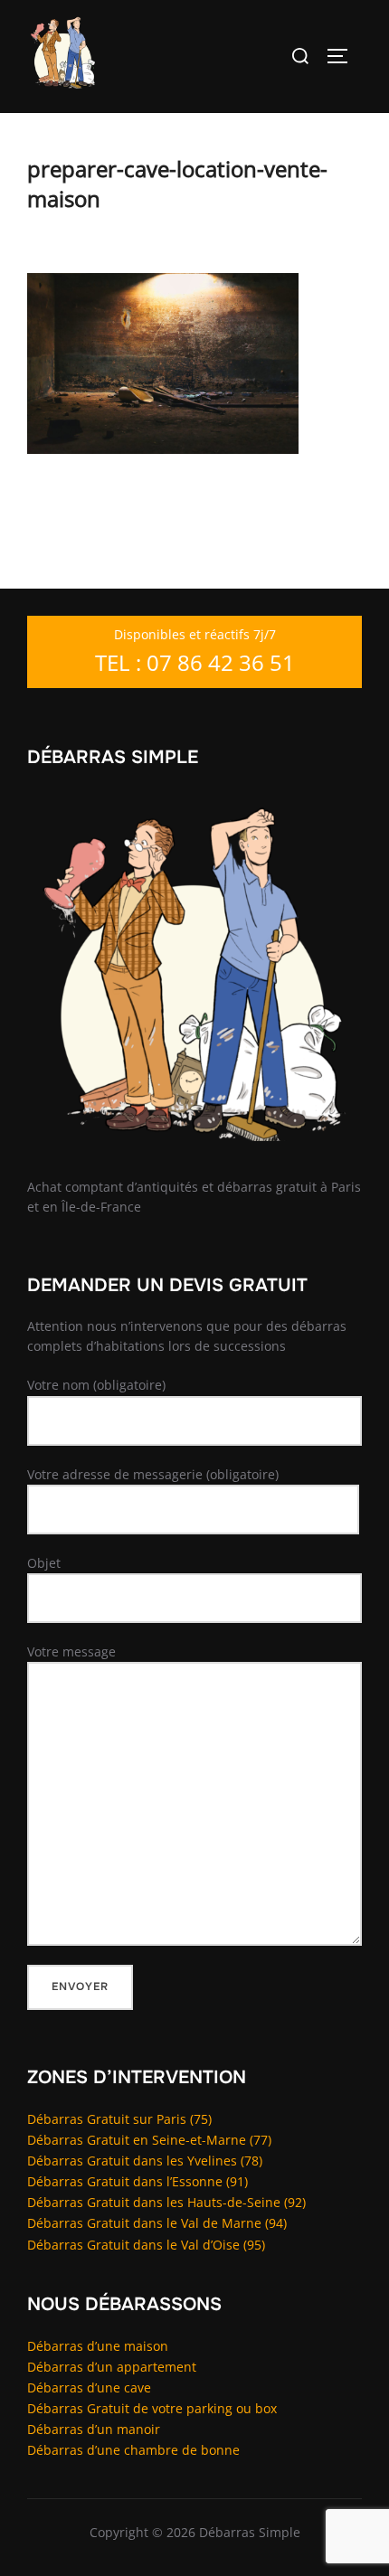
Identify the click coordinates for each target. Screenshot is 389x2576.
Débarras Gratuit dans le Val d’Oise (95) (146, 2245)
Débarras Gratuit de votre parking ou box (152, 2408)
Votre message (71, 1651)
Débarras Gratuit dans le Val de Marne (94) (157, 2223)
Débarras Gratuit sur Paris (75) (119, 2119)
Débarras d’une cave (89, 2387)
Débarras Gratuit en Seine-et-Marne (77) (149, 2140)
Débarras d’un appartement (112, 2367)
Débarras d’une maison (98, 2346)
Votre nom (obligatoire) (96, 1385)
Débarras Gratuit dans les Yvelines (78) (145, 2161)
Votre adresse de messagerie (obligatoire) (153, 1474)
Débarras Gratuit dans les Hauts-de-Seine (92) (166, 2202)
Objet (44, 1563)
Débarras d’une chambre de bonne (133, 2450)
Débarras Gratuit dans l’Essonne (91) (138, 2181)
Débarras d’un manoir (94, 2429)
